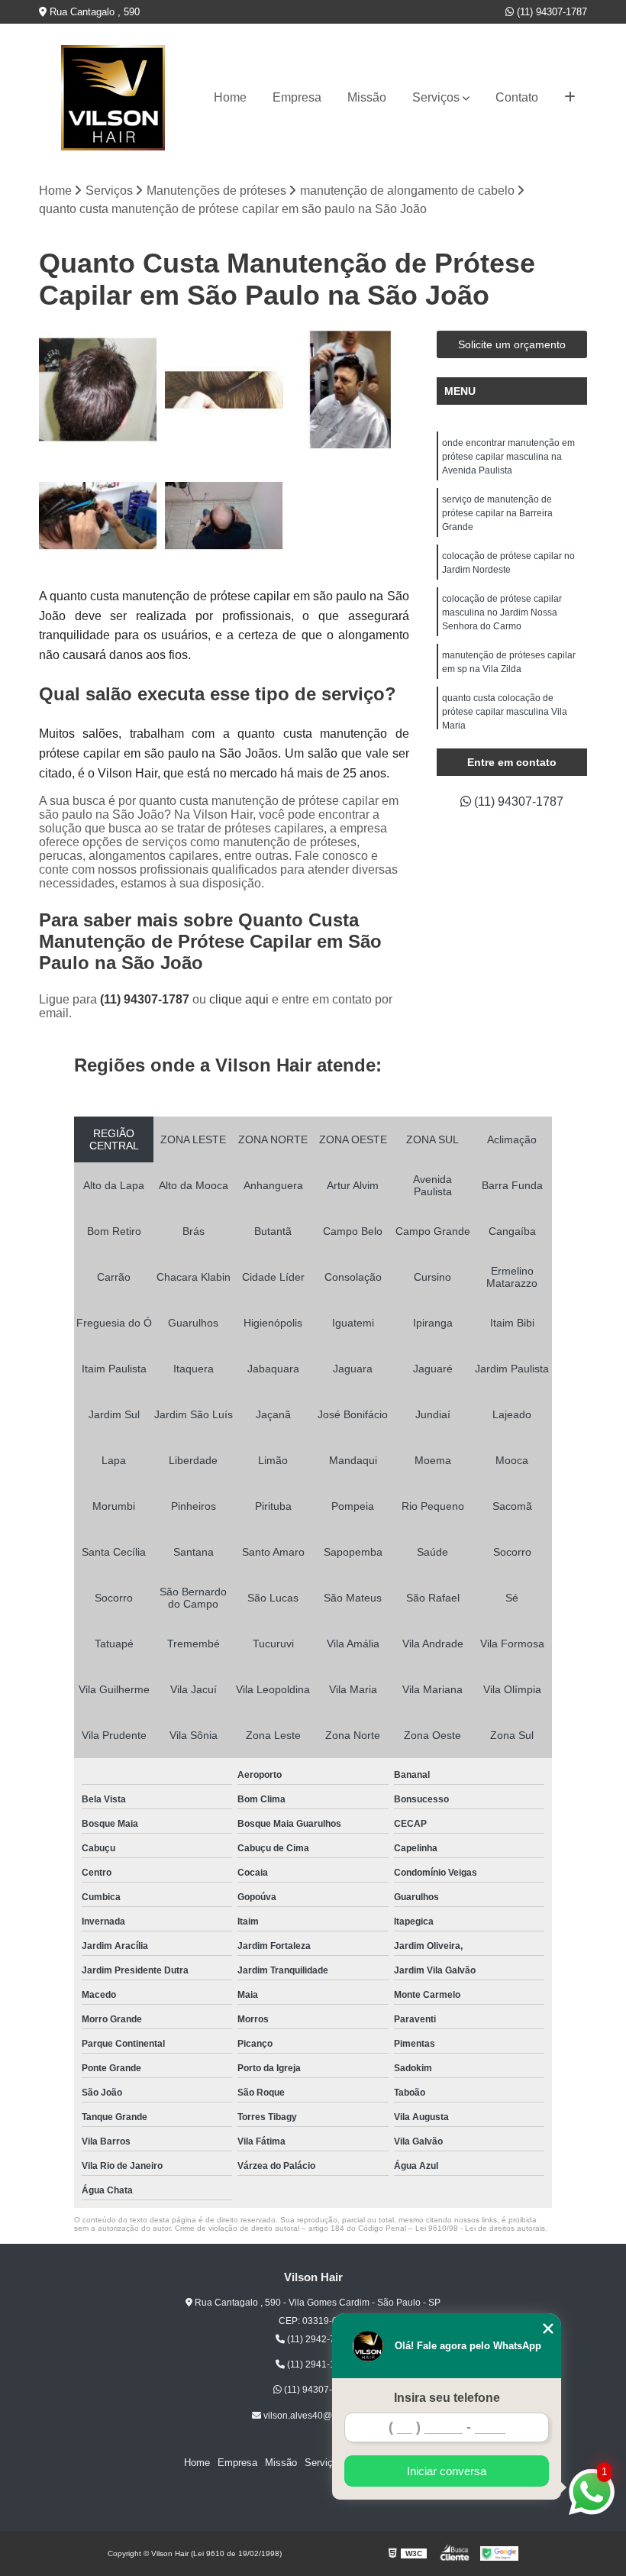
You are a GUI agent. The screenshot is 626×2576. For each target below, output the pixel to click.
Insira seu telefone (447, 2398)
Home (230, 97)
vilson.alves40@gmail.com (318, 2416)
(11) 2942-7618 (318, 2339)
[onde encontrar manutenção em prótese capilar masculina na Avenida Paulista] (98, 390)
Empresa (297, 97)
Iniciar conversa (447, 2471)
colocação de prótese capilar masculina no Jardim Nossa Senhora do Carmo (502, 612)
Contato (517, 97)
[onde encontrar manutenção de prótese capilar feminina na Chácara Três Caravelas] (224, 390)
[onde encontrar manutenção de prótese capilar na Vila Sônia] (350, 390)
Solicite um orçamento (512, 344)
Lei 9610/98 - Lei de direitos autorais (480, 2228)
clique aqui (239, 999)
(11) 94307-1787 (550, 12)
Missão (367, 97)
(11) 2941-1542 (318, 2364)
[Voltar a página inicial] (113, 98)
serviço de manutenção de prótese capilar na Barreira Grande (497, 513)
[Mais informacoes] (570, 98)
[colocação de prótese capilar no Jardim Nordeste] (98, 516)
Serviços (436, 97)
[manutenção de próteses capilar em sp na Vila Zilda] (224, 516)
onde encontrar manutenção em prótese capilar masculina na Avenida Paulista (508, 457)
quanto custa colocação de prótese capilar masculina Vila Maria (505, 712)
